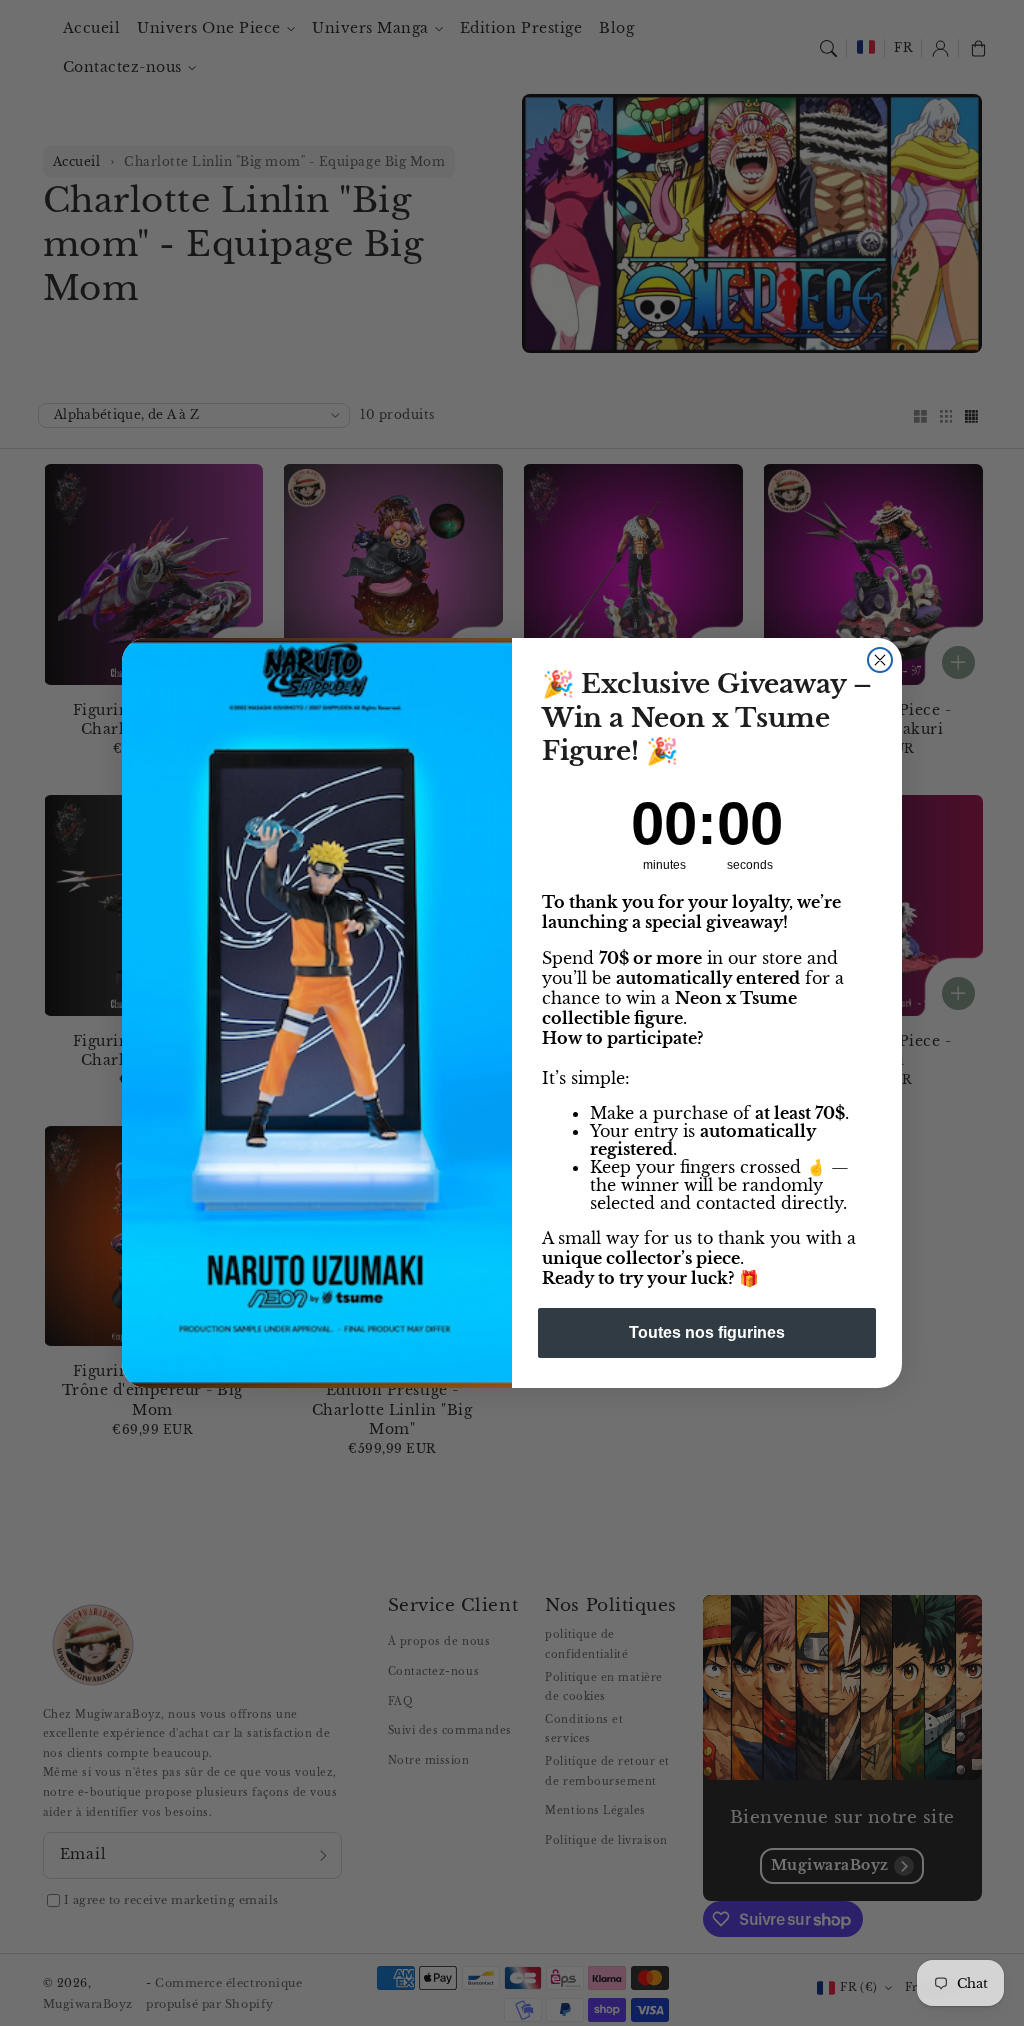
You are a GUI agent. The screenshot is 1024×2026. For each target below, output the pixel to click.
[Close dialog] (880, 660)
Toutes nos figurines (707, 1332)
